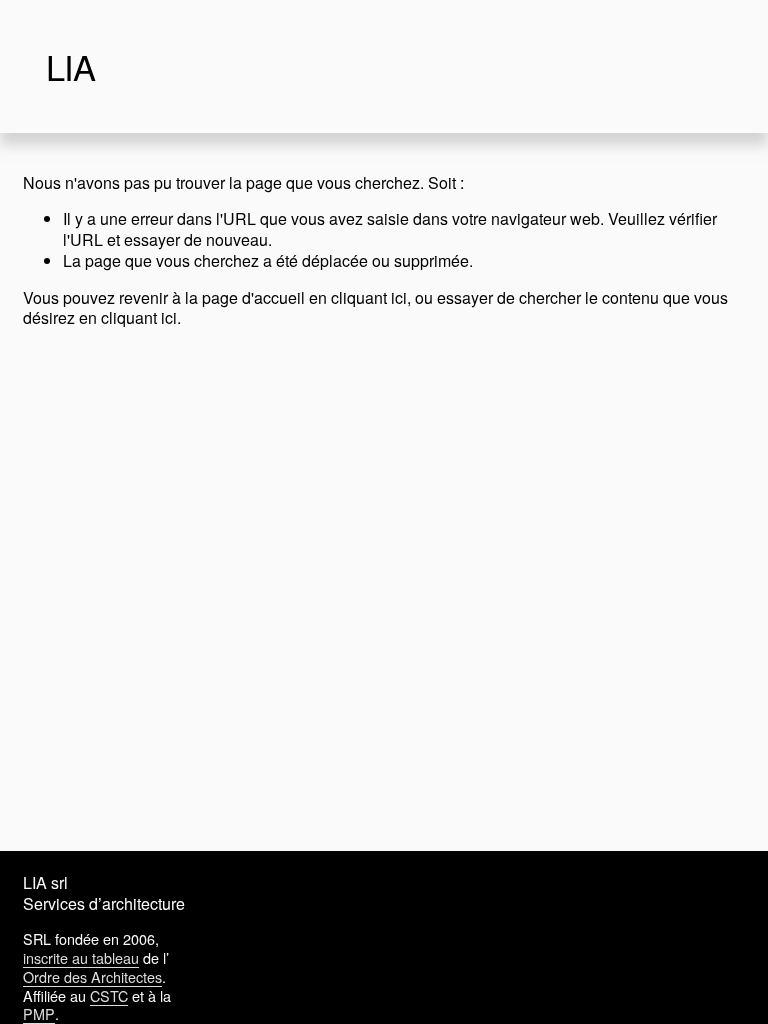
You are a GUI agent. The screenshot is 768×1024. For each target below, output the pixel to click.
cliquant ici (369, 297)
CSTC (109, 996)
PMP (39, 1014)
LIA (70, 66)
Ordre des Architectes (92, 977)
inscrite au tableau (81, 958)
